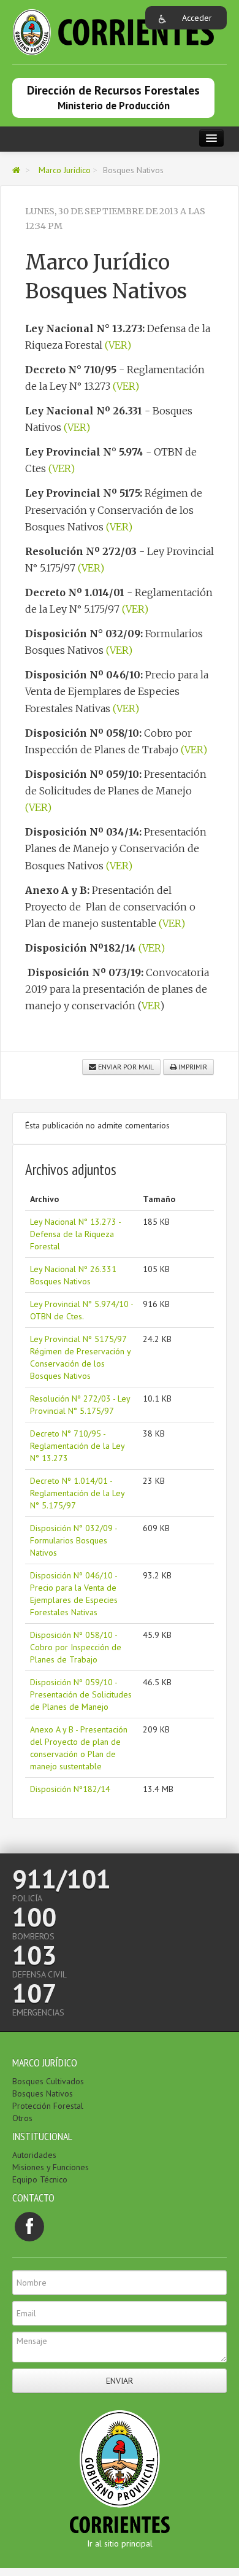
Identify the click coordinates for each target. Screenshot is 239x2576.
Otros (22, 2118)
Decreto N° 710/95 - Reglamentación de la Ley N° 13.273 (77, 1446)
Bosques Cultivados (48, 2081)
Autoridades (34, 2155)
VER (151, 1006)
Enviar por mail (125, 1067)
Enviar (120, 2381)
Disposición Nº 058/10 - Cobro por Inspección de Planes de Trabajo (76, 1647)
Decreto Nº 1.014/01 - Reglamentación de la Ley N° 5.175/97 (77, 1493)
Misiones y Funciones (51, 2167)
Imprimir (192, 1067)
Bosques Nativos (43, 2093)
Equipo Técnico (40, 2179)
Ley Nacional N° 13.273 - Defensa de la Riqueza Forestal (75, 1234)
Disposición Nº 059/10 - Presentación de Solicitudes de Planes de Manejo (81, 1694)
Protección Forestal (48, 2106)
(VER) (118, 345)
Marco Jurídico (65, 170)
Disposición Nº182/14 (70, 1789)
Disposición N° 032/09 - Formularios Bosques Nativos (74, 1540)
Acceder (197, 18)
